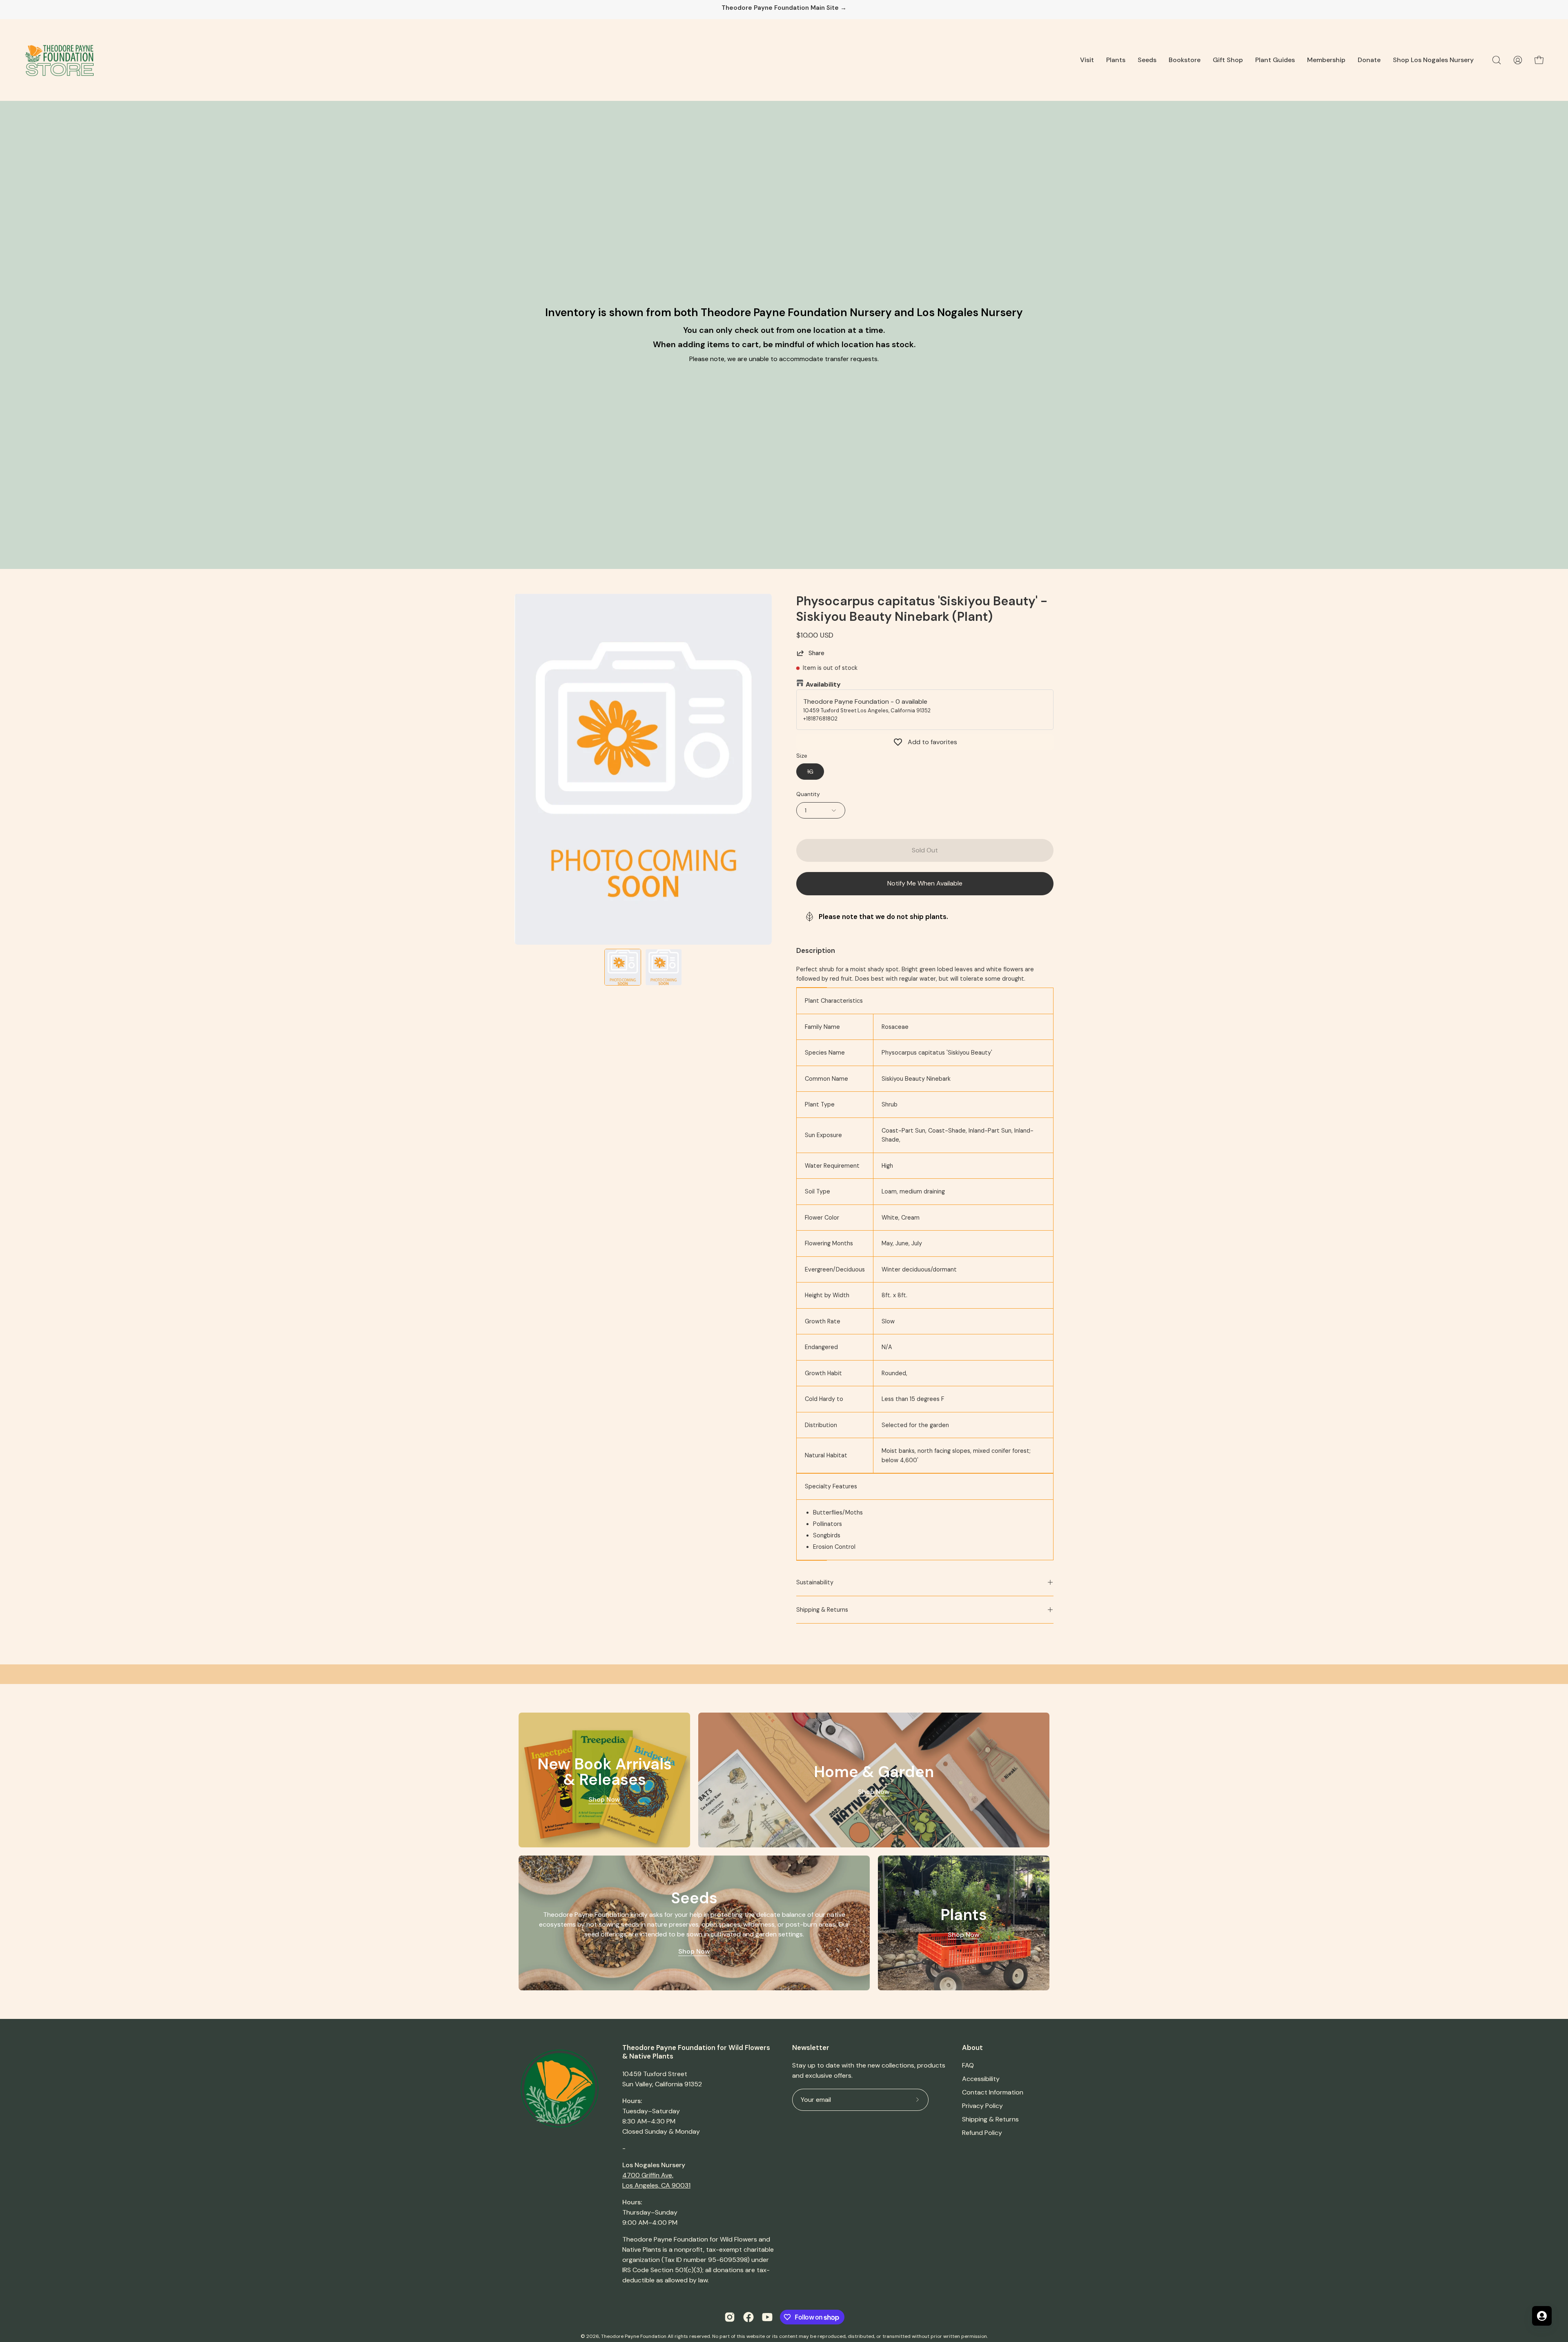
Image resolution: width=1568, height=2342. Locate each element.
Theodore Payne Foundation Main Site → (784, 8)
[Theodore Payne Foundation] (59, 60)
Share (816, 653)
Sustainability (815, 1582)
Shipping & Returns (822, 1610)
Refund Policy (982, 2133)
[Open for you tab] (1542, 2316)
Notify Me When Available (925, 883)
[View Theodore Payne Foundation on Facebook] (748, 2317)
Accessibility (981, 2079)
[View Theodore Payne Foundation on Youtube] (767, 2317)
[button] (1087, 60)
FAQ (968, 2065)
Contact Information (993, 2092)
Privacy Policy (982, 2106)
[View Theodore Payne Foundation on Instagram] (730, 2317)
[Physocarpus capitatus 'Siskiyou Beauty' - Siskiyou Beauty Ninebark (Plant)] (623, 967)
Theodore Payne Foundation (634, 2336)
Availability (823, 684)
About (972, 2048)
